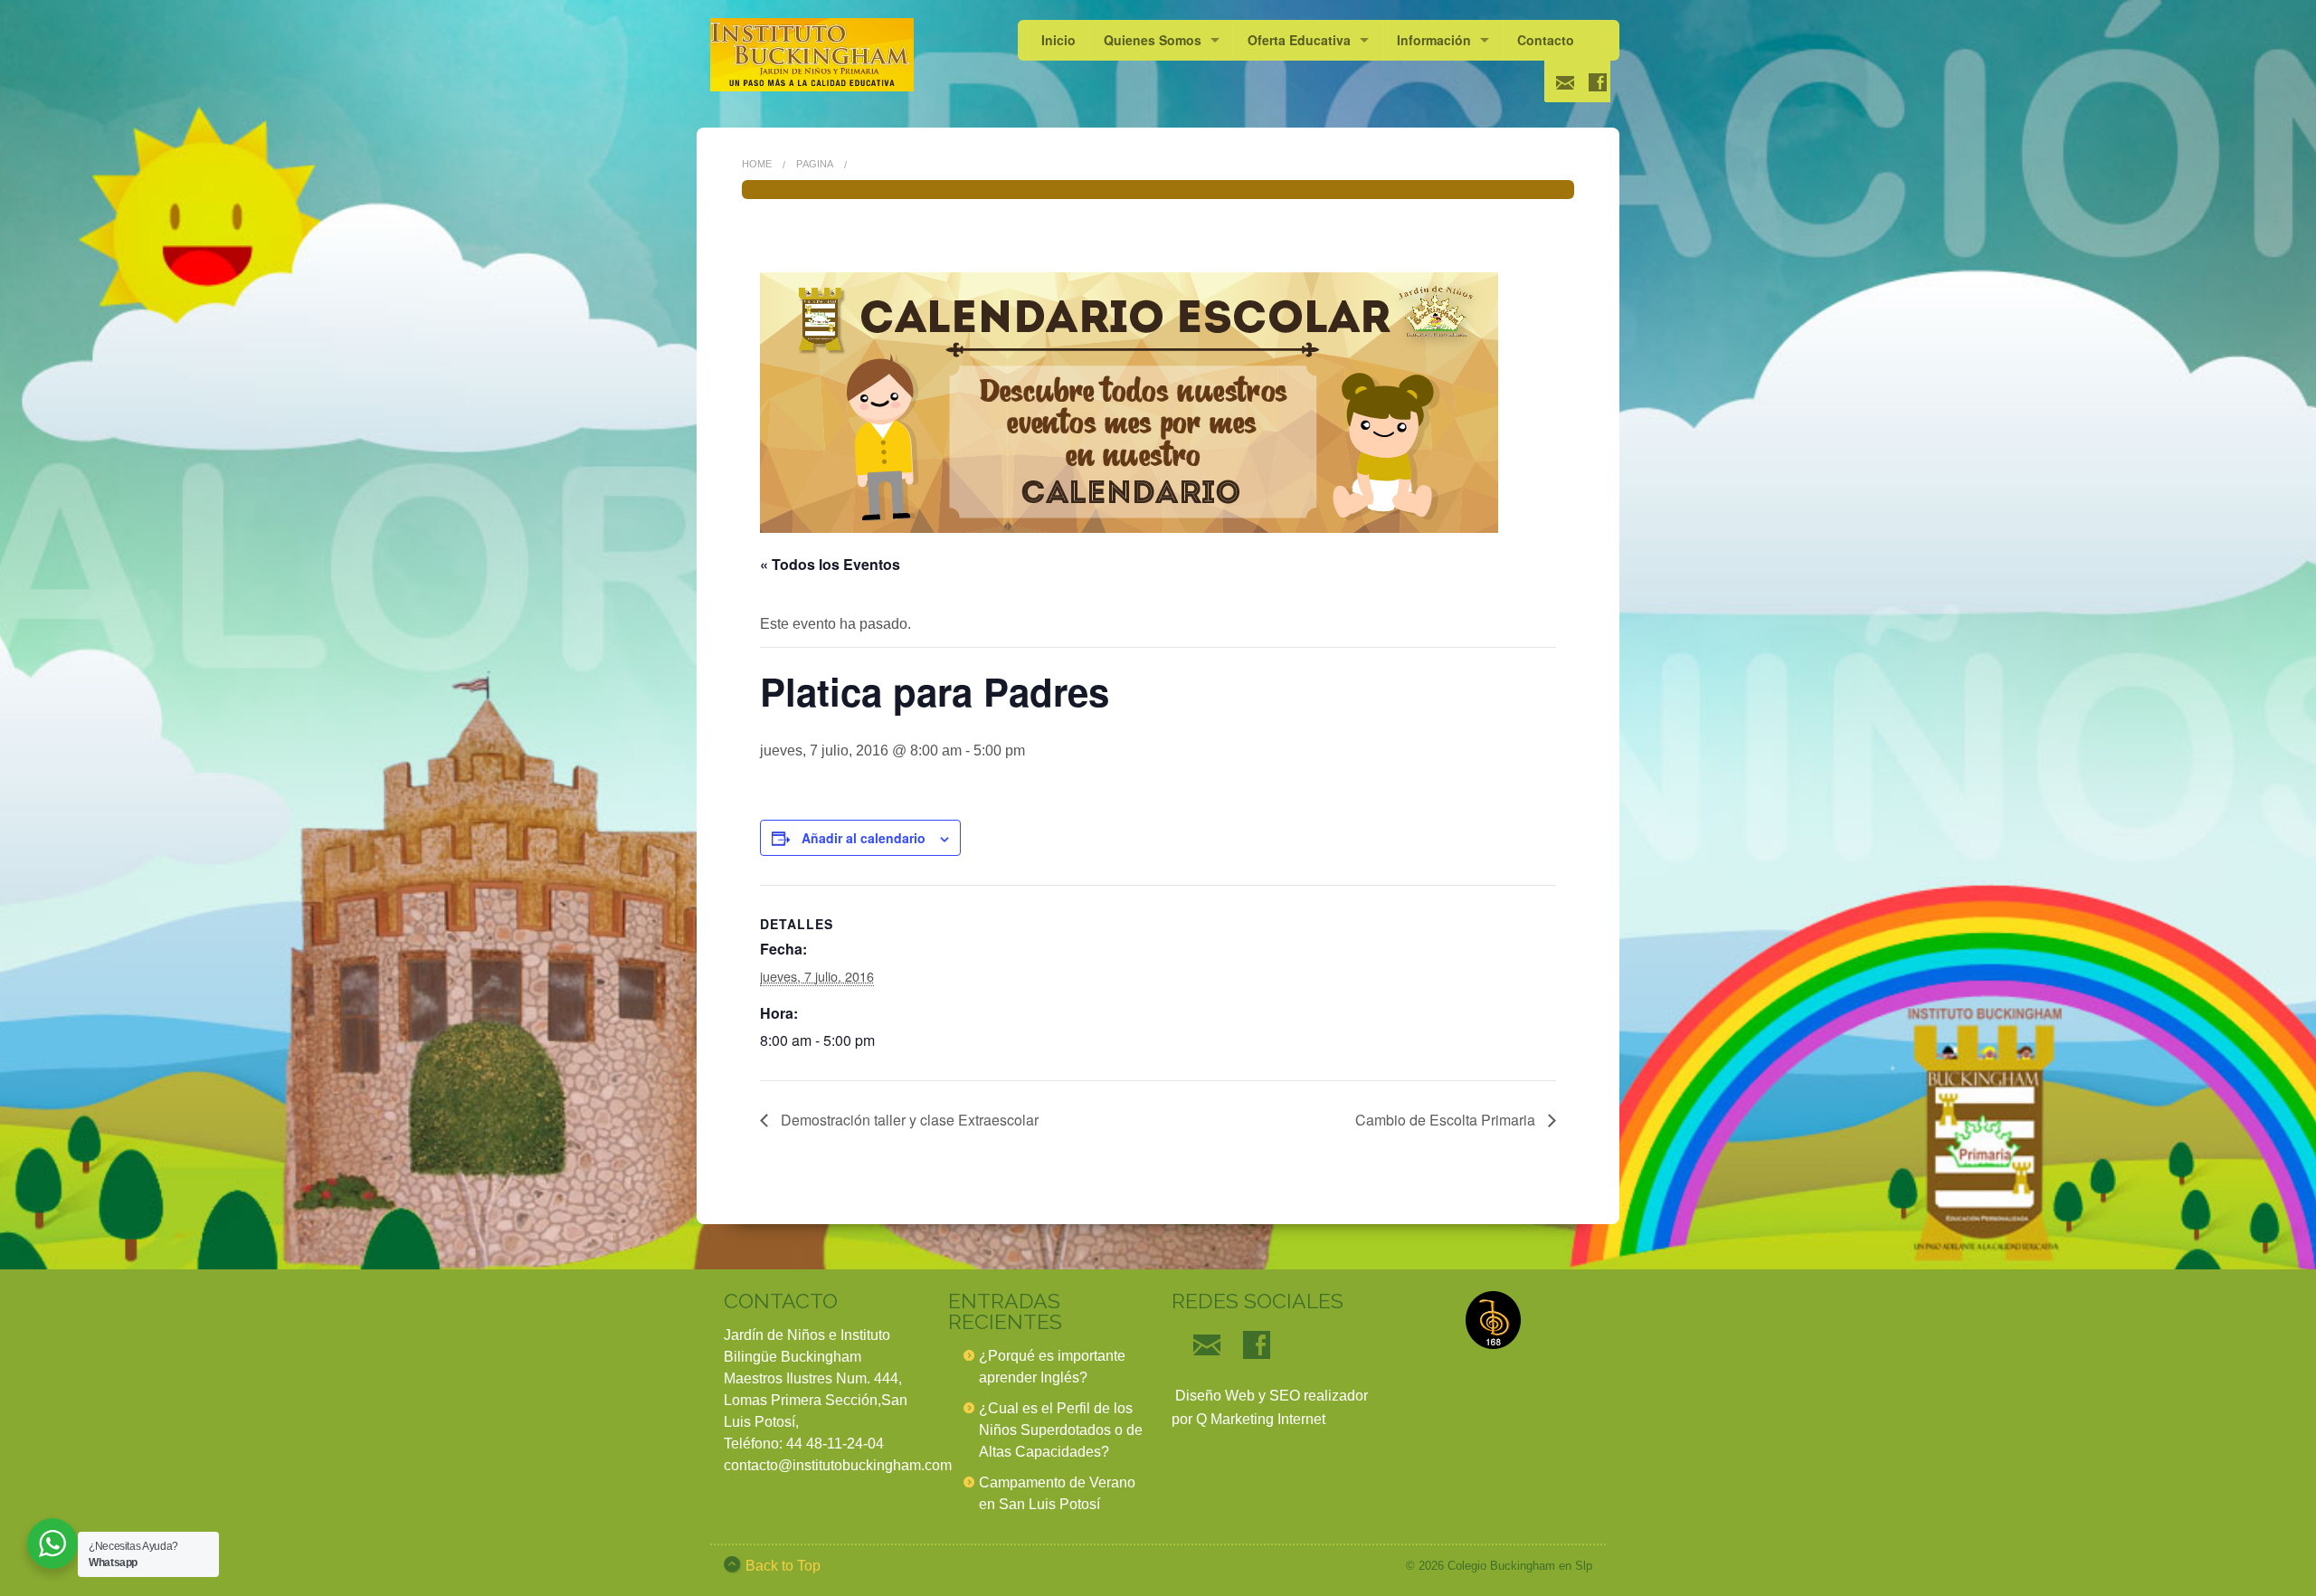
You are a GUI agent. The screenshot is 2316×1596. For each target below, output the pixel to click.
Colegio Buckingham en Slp (1520, 1566)
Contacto (1546, 40)
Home (757, 164)
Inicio (1058, 40)
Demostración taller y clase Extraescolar (908, 1120)
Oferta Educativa (1299, 40)
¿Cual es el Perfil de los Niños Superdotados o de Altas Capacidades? (1061, 1430)
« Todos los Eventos (830, 564)
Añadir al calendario (864, 838)
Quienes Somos (1153, 40)
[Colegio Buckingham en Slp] (812, 55)
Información (1434, 40)
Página (815, 164)
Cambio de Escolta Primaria (1447, 1120)
